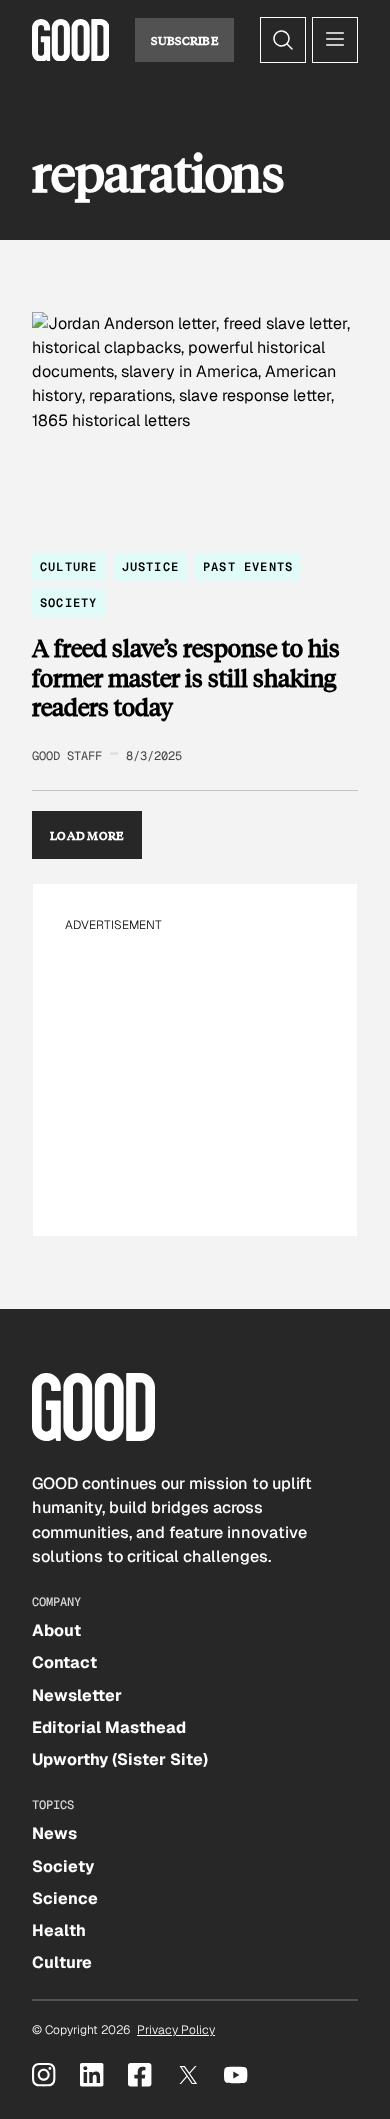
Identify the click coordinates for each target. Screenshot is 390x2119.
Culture (69, 567)
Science (65, 1898)
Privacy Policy (176, 2030)
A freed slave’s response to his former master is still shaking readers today (186, 677)
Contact (64, 1662)
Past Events (248, 567)
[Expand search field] (283, 40)
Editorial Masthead (109, 1727)
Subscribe (184, 40)
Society (69, 603)
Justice (151, 567)
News (54, 1833)
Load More (87, 835)
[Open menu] (335, 40)
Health (59, 1930)
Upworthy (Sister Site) (120, 1759)
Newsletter (77, 1695)
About (56, 1630)
